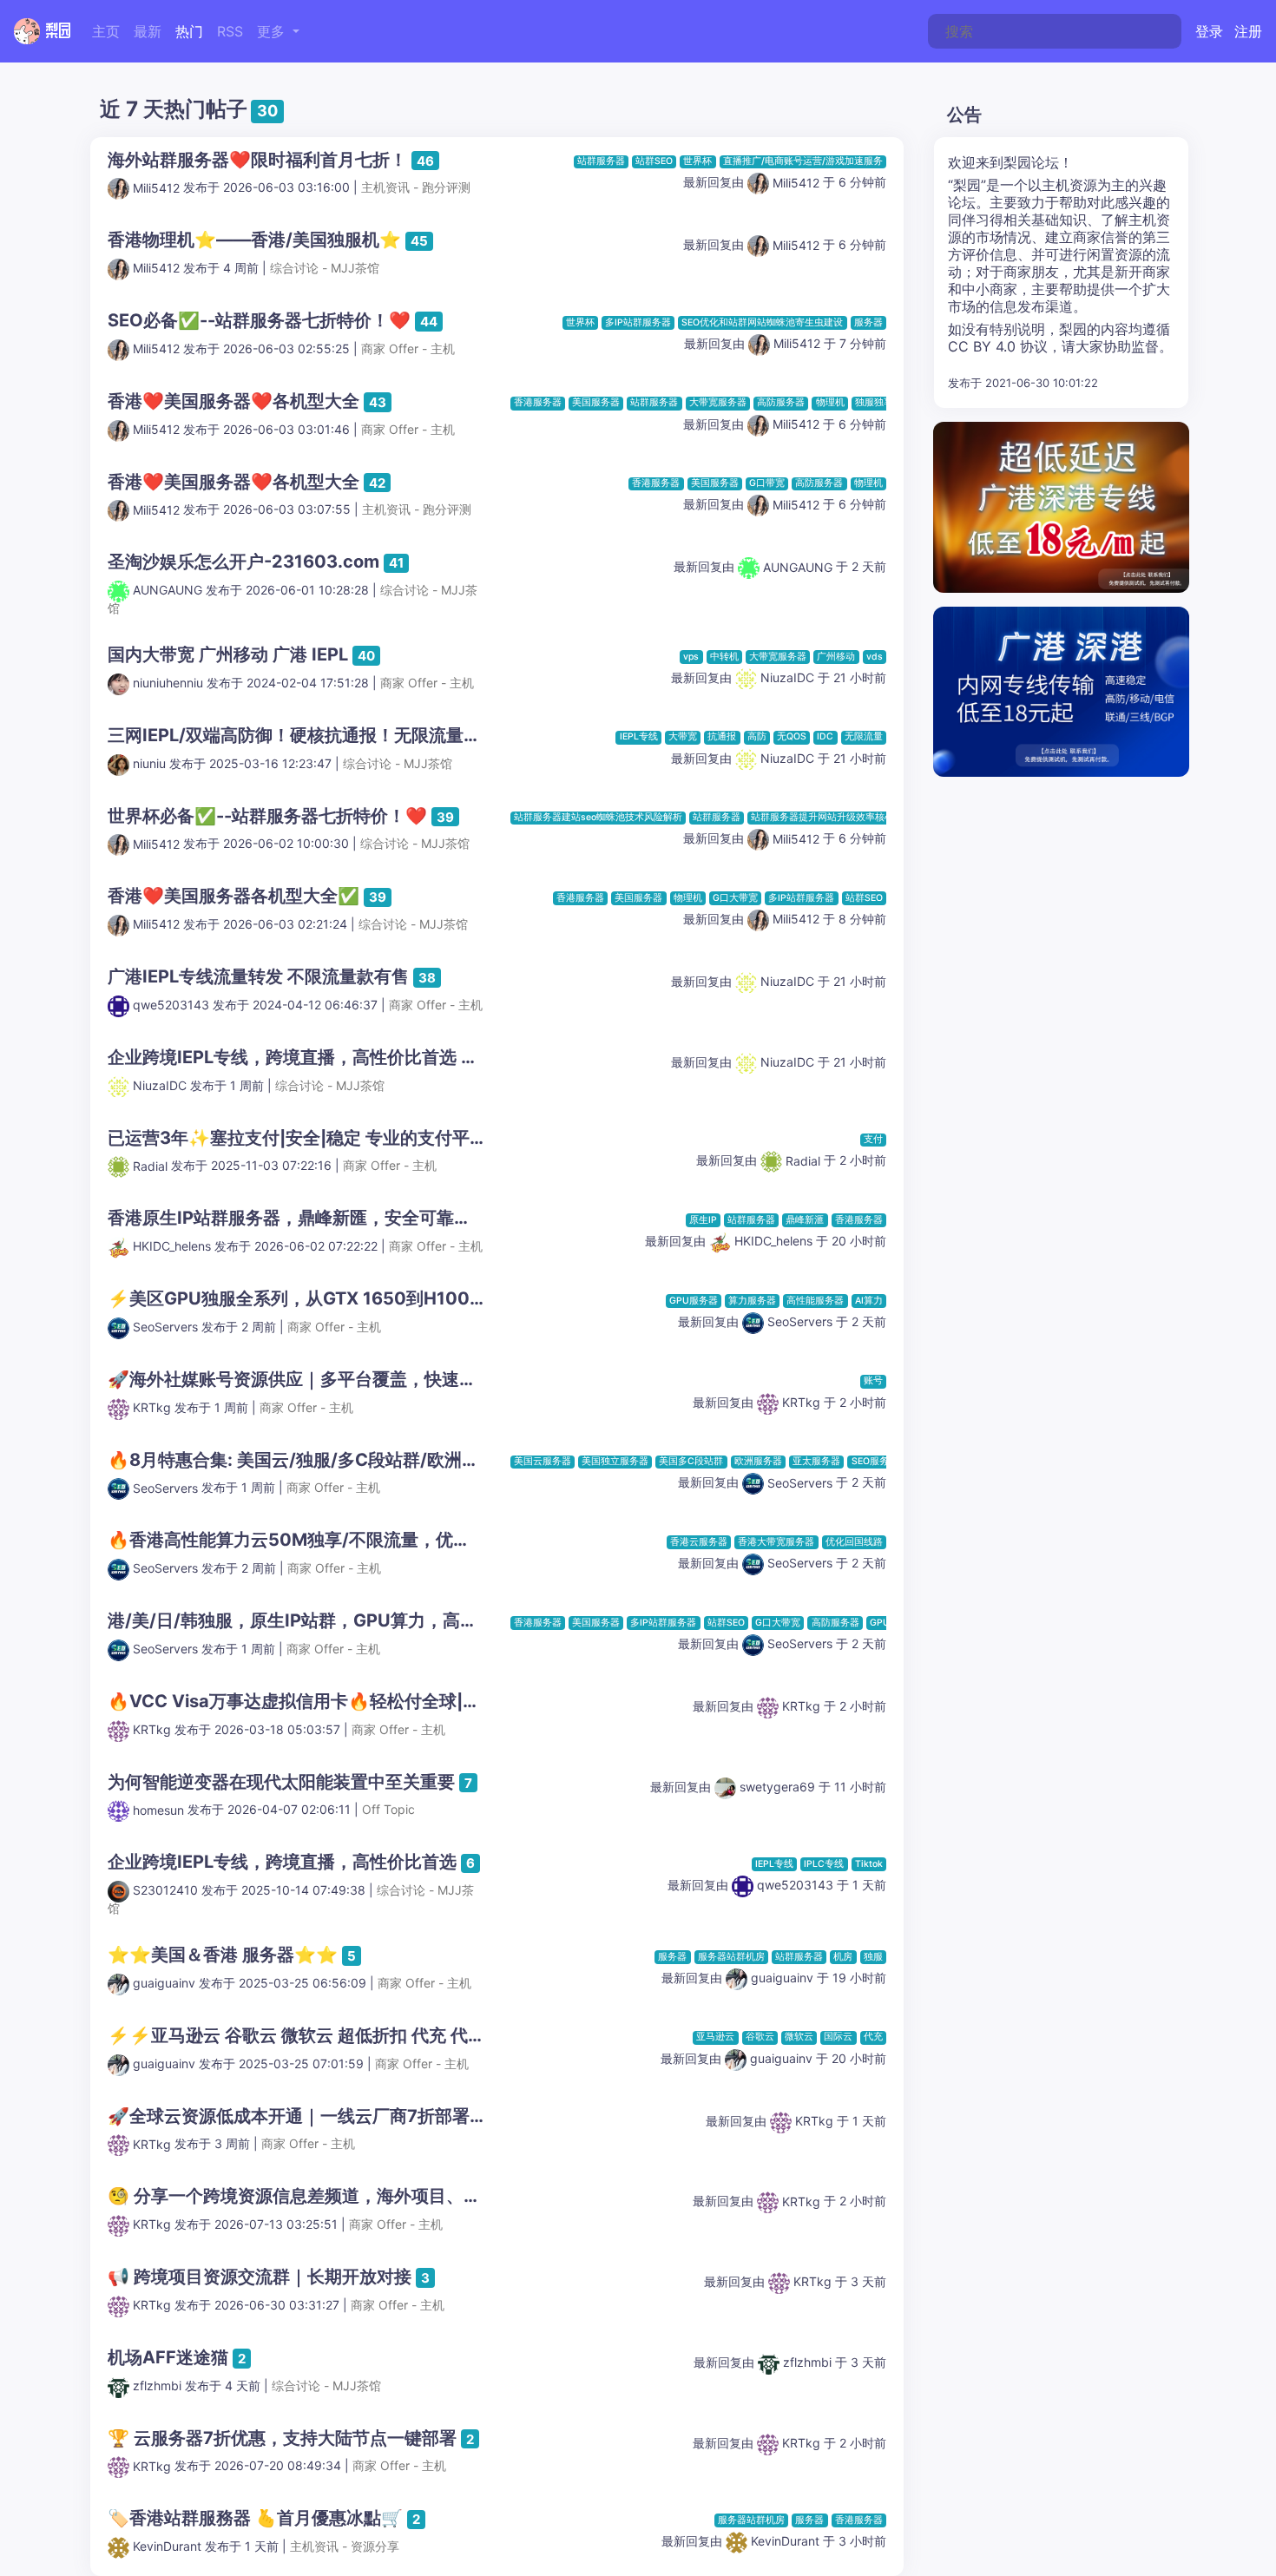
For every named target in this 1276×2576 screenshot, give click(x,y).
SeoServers (165, 1327)
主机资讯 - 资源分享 (345, 2546)
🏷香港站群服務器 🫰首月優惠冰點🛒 (255, 2518)
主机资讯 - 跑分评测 (416, 188)
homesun (158, 1810)
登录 (1209, 31)
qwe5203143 (171, 1005)
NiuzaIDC (786, 677)
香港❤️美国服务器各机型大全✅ (233, 896)
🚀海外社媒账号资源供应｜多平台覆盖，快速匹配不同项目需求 (353, 1379)
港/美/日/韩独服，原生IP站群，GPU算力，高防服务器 (319, 1620)
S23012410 (165, 1890)
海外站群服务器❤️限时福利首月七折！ (257, 160)
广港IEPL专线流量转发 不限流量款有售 (258, 976)
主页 (106, 31)
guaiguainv (164, 1983)
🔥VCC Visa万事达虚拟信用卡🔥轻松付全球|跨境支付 (320, 1701)
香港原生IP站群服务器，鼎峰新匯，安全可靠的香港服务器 (333, 1218)
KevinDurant (167, 2546)
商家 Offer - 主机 (408, 348)
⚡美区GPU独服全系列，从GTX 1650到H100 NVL (309, 1298)
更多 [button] (273, 31)
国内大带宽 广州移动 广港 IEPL (228, 654)
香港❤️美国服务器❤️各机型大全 (233, 401)
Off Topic (388, 1810)
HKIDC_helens (172, 1246)
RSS (230, 31)
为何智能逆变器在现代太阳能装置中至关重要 (281, 1782)
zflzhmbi (157, 2385)
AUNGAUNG (168, 590)
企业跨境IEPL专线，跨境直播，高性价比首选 (282, 1057)
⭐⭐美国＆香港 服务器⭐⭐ (223, 1955)
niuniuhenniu (168, 683)
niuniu (149, 763)
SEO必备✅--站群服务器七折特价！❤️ (259, 320)
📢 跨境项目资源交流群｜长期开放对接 (260, 2277)
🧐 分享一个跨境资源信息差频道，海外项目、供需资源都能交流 (355, 2196)
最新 (148, 31)
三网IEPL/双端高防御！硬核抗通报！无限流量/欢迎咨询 (324, 735)
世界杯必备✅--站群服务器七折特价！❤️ (267, 816)
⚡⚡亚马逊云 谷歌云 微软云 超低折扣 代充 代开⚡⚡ (318, 2035)
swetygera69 (776, 1787)
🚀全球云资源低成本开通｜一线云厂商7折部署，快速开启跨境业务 (367, 2116)
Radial (150, 1166)
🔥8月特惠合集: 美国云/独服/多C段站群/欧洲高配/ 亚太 (325, 1460)
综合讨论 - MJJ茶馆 (325, 268)
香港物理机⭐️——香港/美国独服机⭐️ (254, 240)
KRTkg (152, 1407)
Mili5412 (156, 188)
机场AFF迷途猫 (168, 2357)
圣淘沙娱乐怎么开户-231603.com (243, 562)
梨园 (56, 31)
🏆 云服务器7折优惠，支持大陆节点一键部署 (282, 2438)
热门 (189, 31)
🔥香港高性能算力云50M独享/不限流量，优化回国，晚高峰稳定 (358, 1540)
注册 (1248, 31)
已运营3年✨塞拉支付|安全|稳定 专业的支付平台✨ (308, 1138)
